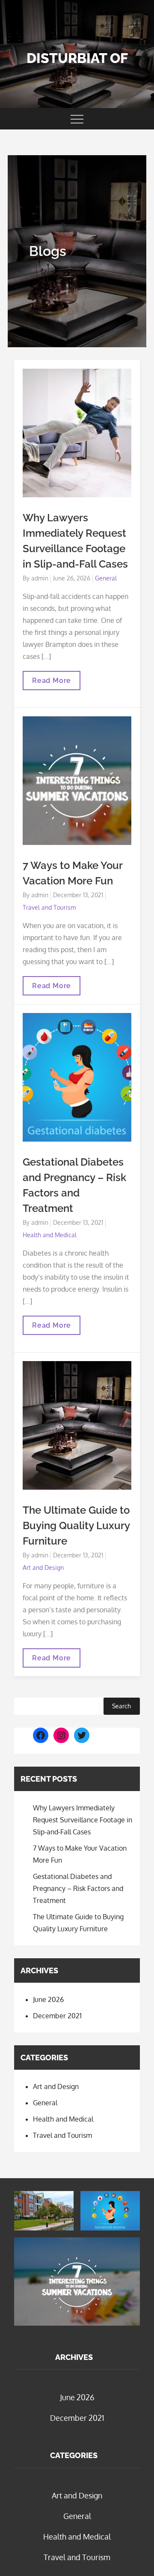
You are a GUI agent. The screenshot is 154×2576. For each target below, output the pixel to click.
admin (40, 578)
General (106, 578)
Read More (55, 683)
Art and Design (43, 1568)
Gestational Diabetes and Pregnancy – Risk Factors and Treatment (78, 1888)
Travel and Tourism (49, 907)
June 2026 (48, 1999)
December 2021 (57, 2016)
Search (121, 1706)
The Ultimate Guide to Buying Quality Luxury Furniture (76, 1525)
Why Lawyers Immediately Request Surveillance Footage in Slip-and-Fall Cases (83, 1820)
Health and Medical (50, 1235)
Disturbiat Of (77, 58)
